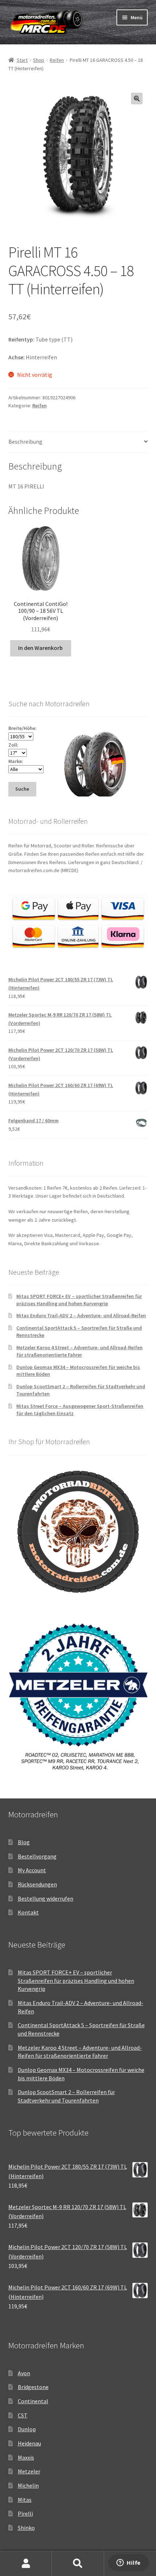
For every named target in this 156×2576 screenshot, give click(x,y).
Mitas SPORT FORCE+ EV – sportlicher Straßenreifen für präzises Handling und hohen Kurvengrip (79, 1300)
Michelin (28, 2485)
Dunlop (27, 2429)
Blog (24, 1842)
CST (23, 2415)
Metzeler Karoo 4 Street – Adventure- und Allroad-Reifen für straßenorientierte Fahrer (79, 1351)
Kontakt (28, 1912)
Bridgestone (33, 2387)
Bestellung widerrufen (46, 1898)
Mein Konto (26, 2564)
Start (22, 60)
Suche (78, 2564)
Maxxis (26, 2457)
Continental (33, 2401)
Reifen (57, 60)
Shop (39, 60)
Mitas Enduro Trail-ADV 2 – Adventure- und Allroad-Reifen (81, 1315)
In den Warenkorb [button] (40, 648)
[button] (137, 99)
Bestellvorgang (37, 1856)
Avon (24, 2373)
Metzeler (29, 2471)
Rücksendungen (37, 1884)
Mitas (25, 2500)
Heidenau (29, 2443)
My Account (32, 1870)
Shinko (26, 2528)
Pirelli (25, 2513)
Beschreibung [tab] (25, 442)
